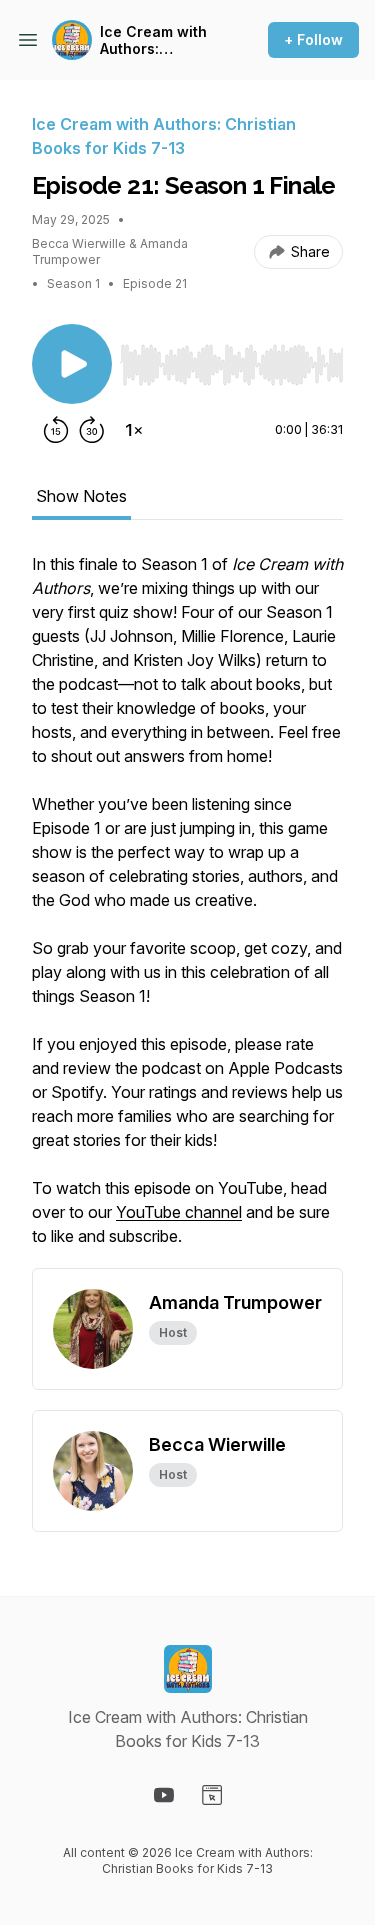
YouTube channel (179, 1212)
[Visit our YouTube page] (164, 1795)
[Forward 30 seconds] (92, 430)
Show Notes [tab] (81, 496)
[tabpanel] (187, 910)
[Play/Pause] (72, 364)
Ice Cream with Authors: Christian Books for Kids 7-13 (156, 40)
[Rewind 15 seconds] (56, 430)
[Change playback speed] (134, 430)
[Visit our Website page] (212, 1795)
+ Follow (313, 39)
